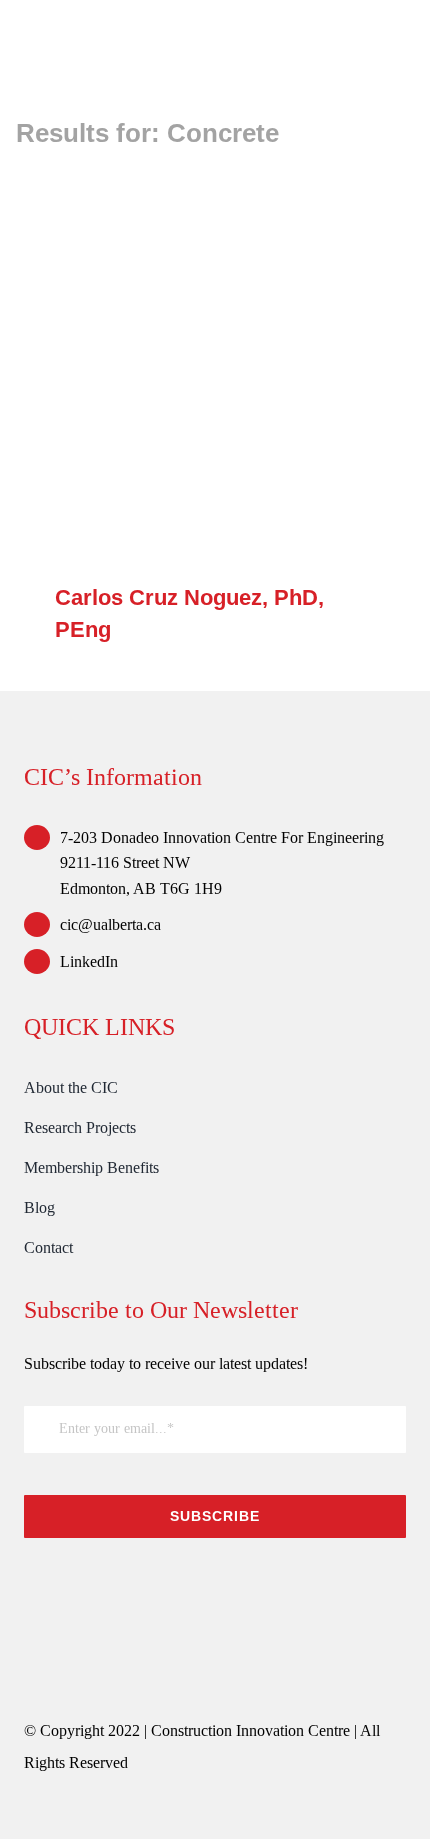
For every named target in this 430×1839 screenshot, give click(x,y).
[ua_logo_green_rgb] (174, 1582)
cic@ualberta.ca (110, 924)
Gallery (244, 367)
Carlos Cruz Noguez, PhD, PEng (186, 367)
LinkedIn (89, 961)
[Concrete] (215, 367)
